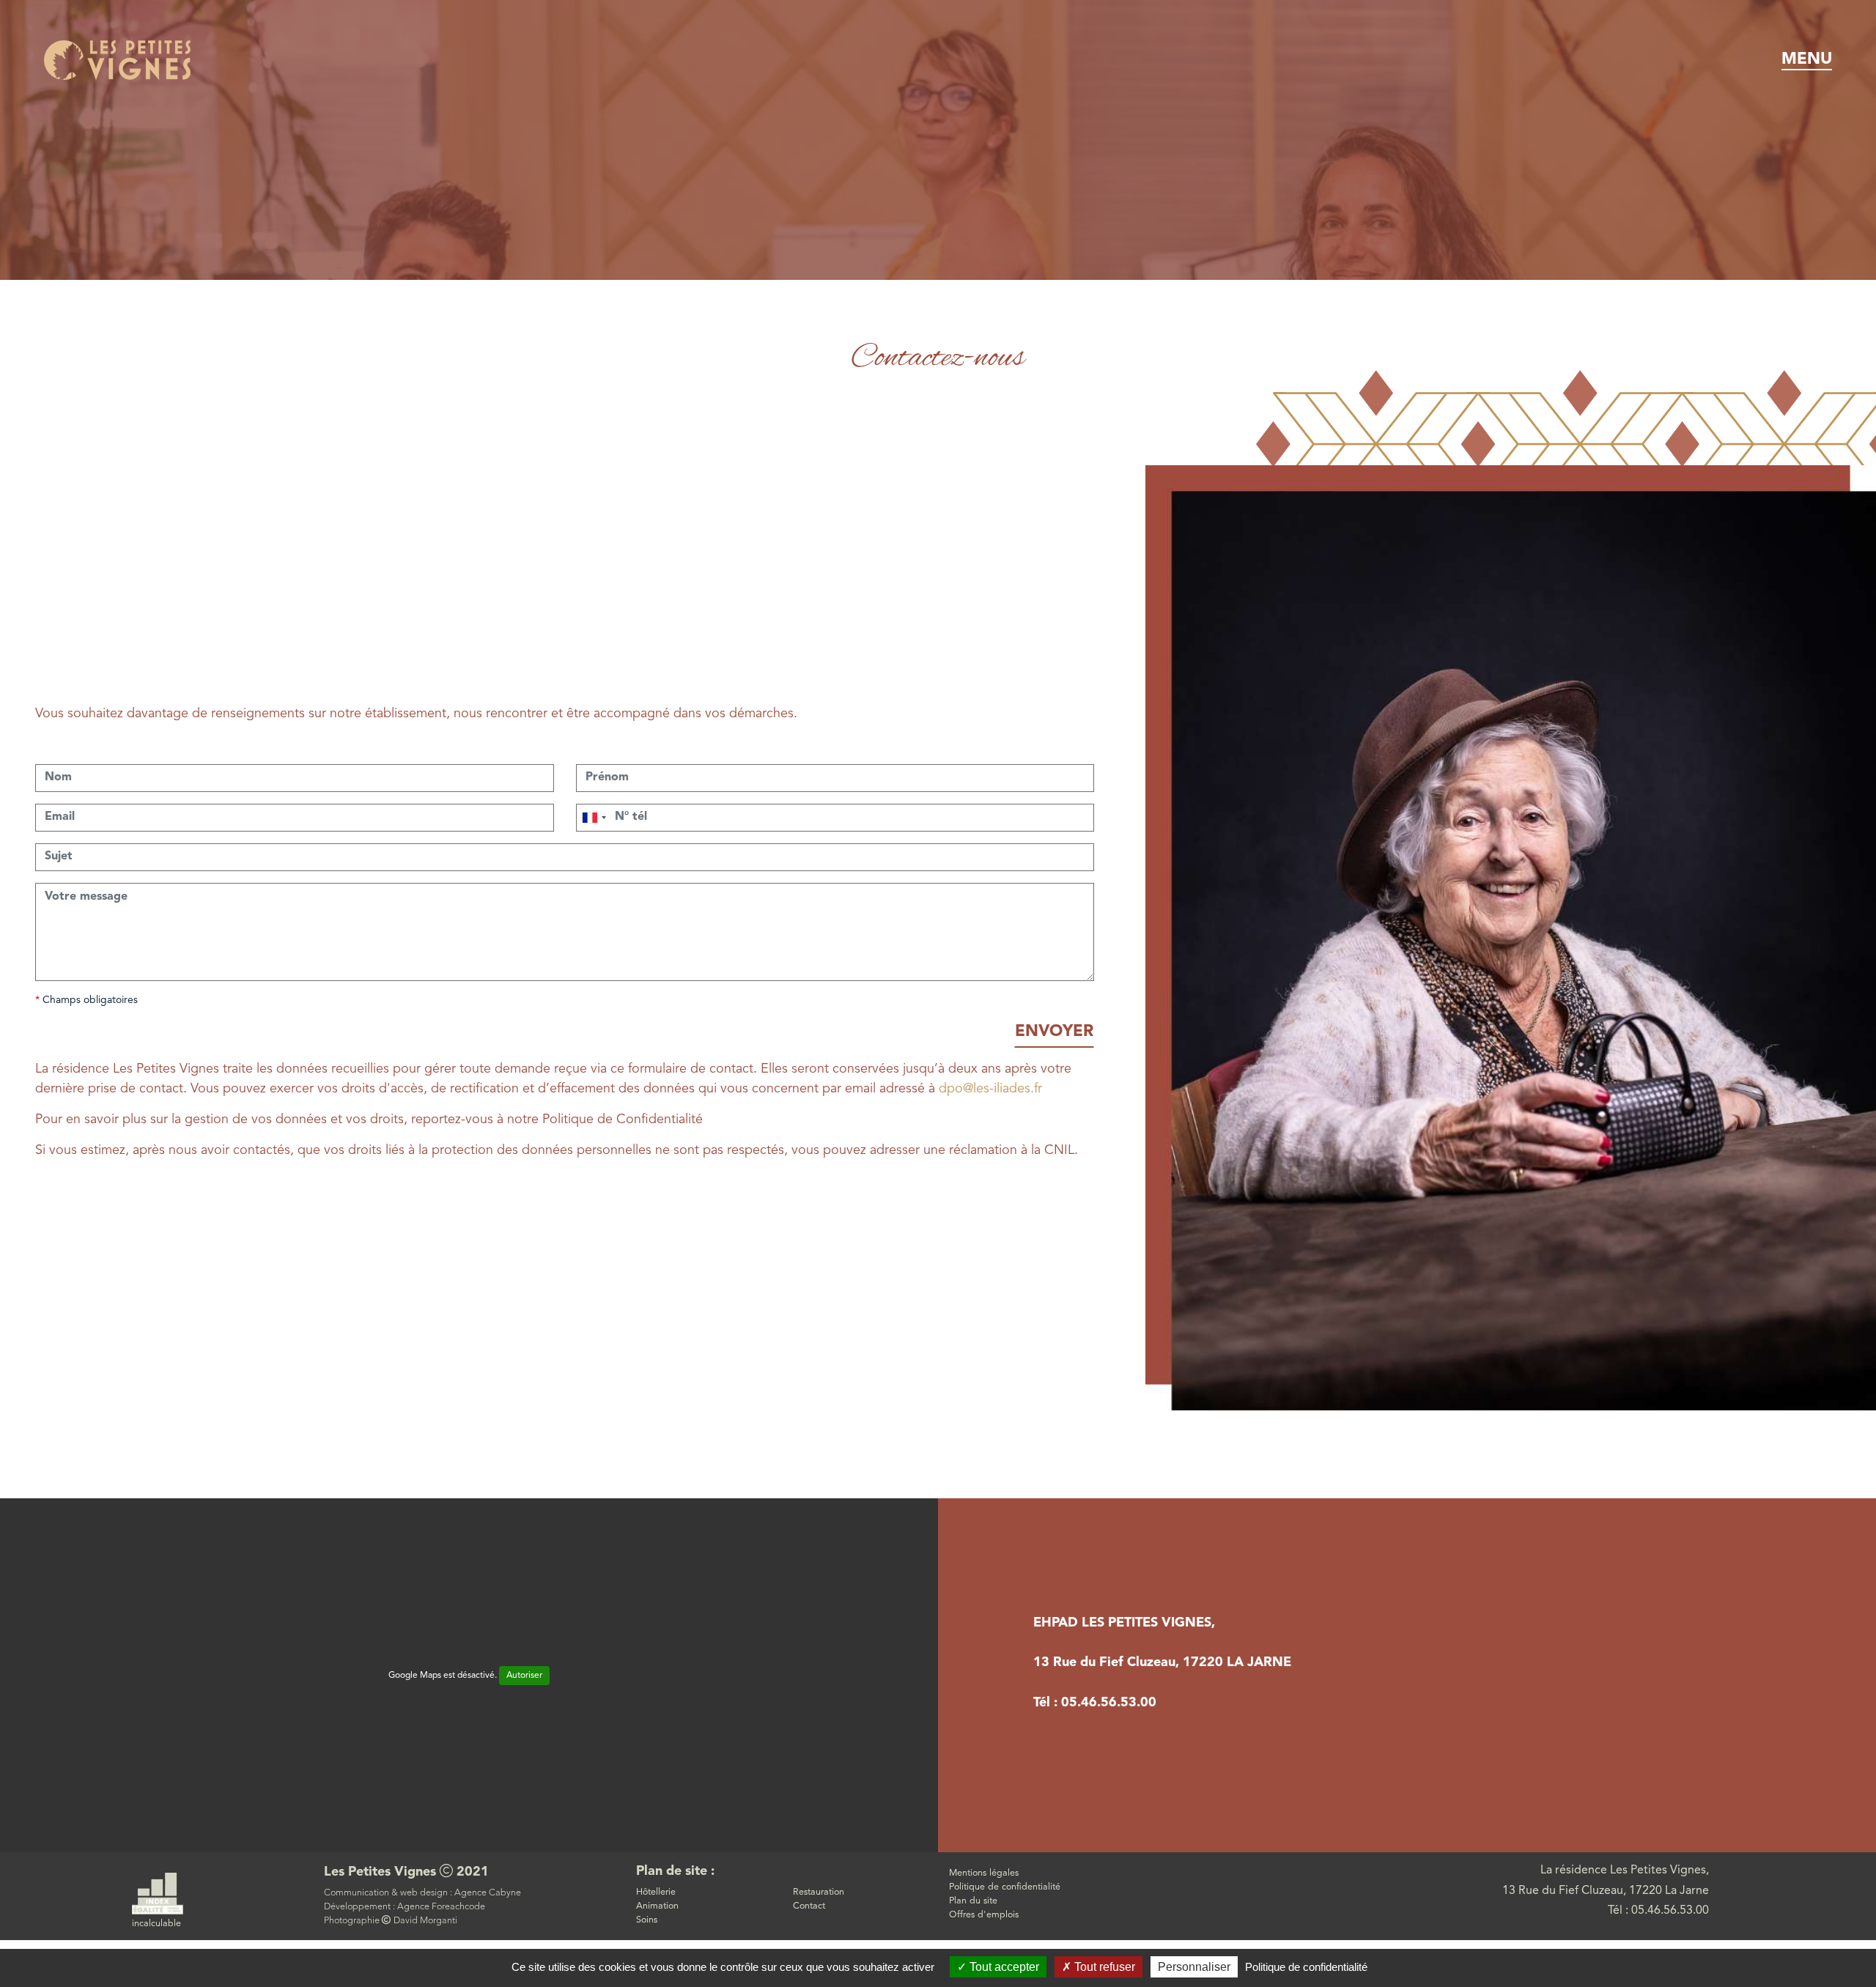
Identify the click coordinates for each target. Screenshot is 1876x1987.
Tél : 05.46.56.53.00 (1095, 1703)
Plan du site (973, 1901)
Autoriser (524, 1676)
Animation (657, 1906)
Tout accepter (1003, 1967)
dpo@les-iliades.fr (990, 1089)
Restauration (819, 1892)
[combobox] (594, 818)
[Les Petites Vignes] (117, 59)
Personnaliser (1194, 1967)
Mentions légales (984, 1873)
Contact (809, 1906)
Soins (647, 1920)
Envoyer (1054, 1032)
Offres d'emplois (984, 1915)
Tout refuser (1103, 1967)
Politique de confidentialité (1005, 1887)
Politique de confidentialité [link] (1306, 1967)
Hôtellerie (656, 1892)
